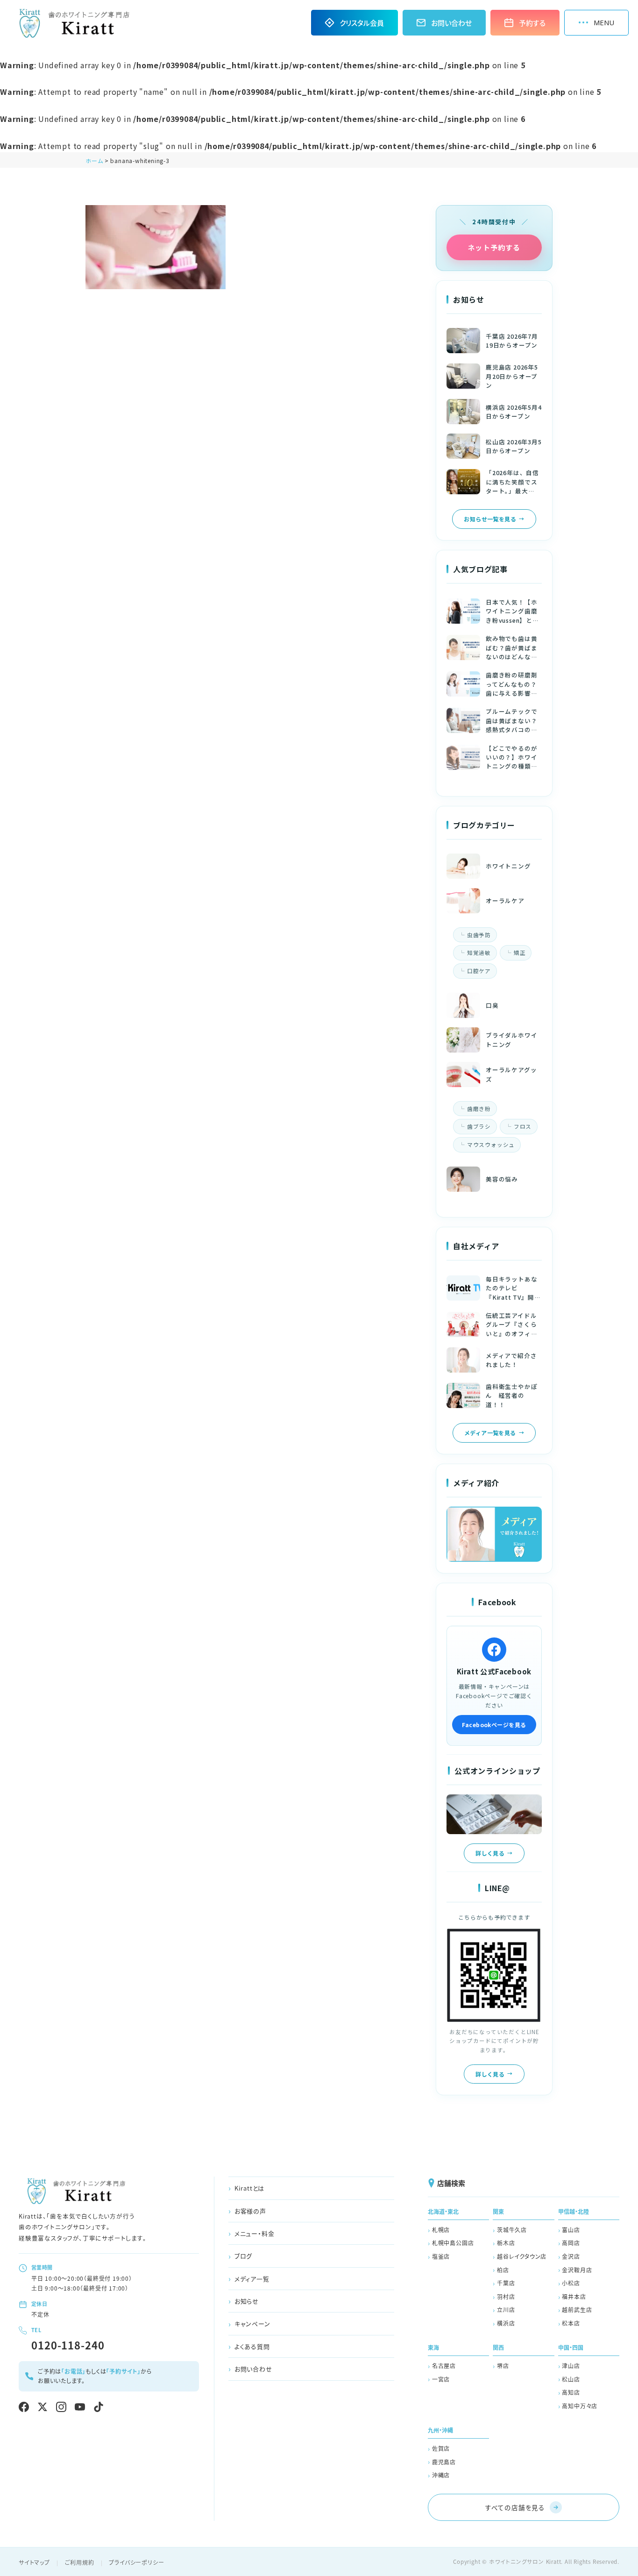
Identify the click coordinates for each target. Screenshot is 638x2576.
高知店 (571, 2392)
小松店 (571, 2283)
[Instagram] (61, 2407)
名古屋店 (444, 2366)
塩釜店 (441, 2256)
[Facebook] (24, 2407)
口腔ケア (479, 971)
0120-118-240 (68, 2345)
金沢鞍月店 (577, 2270)
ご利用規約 (80, 2562)
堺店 (503, 2366)
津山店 (571, 2366)
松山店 (571, 2379)
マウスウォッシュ (491, 1145)
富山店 (571, 2230)
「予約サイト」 (123, 2371)
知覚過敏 (479, 953)
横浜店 (506, 2323)
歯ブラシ (479, 1126)
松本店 (571, 2323)
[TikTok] (99, 2407)
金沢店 (571, 2256)
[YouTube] (80, 2407)
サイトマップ (34, 2562)
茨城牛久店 (512, 2230)
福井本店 (574, 2296)
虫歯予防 (479, 935)
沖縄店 (441, 2475)
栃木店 (506, 2243)
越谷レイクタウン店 (522, 2256)
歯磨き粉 (479, 1109)
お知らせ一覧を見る (490, 519)
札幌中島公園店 (453, 2243)
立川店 (506, 2309)
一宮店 (441, 2379)
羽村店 (506, 2296)
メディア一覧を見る (490, 1433)
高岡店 (571, 2243)
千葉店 (506, 2283)
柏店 (503, 2270)
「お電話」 (73, 2371)
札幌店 (441, 2230)
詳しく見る (490, 1853)
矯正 (520, 953)
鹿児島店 (444, 2462)
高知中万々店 (580, 2406)
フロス (523, 1126)
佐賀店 (441, 2448)
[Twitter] (43, 2407)
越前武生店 (577, 2309)
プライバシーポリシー (136, 2562)
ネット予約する (494, 247)
